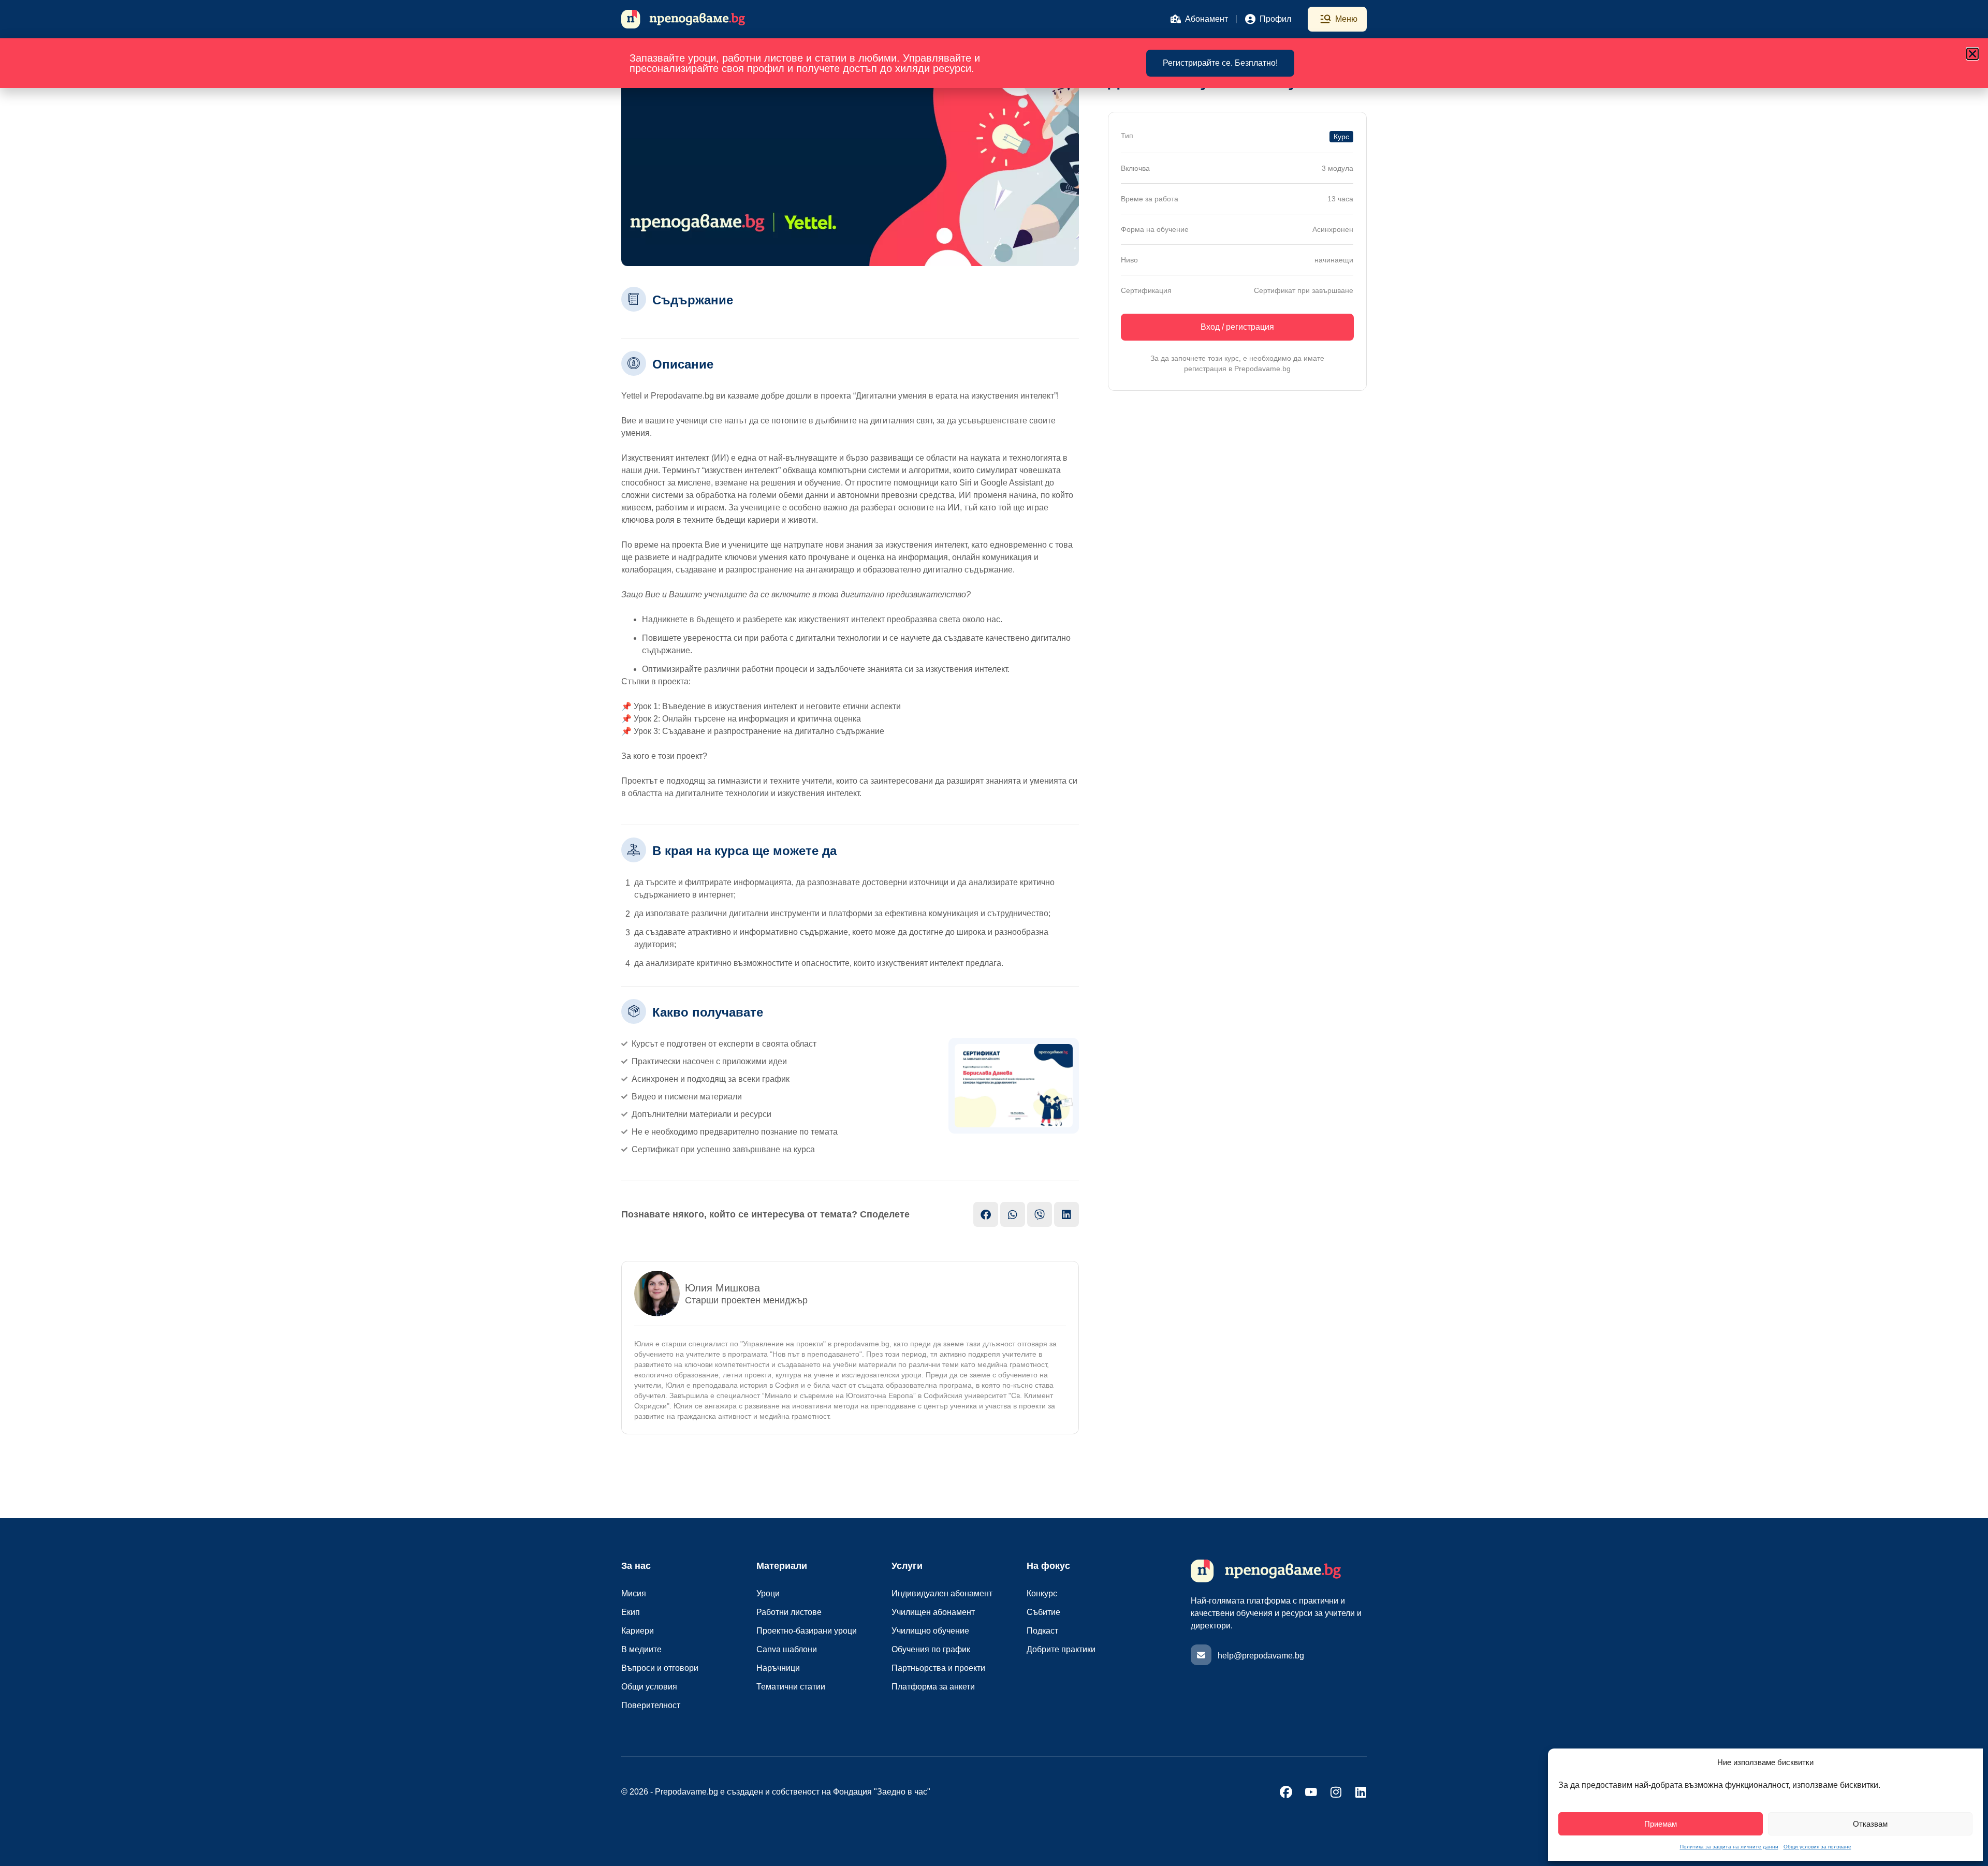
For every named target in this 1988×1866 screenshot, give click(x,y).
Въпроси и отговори (660, 1668)
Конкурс (1042, 1593)
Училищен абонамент (933, 1612)
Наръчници (778, 1668)
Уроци (768, 1593)
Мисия (634, 1593)
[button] (1972, 54)
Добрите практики (1061, 1649)
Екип (631, 1612)
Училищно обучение (930, 1631)
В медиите (641, 1649)
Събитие (1043, 1612)
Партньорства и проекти (938, 1668)
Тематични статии (791, 1687)
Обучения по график (931, 1649)
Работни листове (789, 1612)
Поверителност (651, 1705)
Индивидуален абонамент (942, 1593)
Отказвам (1870, 1824)
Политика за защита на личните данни (1729, 1847)
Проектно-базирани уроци (807, 1631)
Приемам (1661, 1824)
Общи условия (649, 1687)
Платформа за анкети (933, 1687)
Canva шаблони (787, 1649)
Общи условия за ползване (1817, 1847)
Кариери (638, 1631)
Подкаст (1042, 1631)
